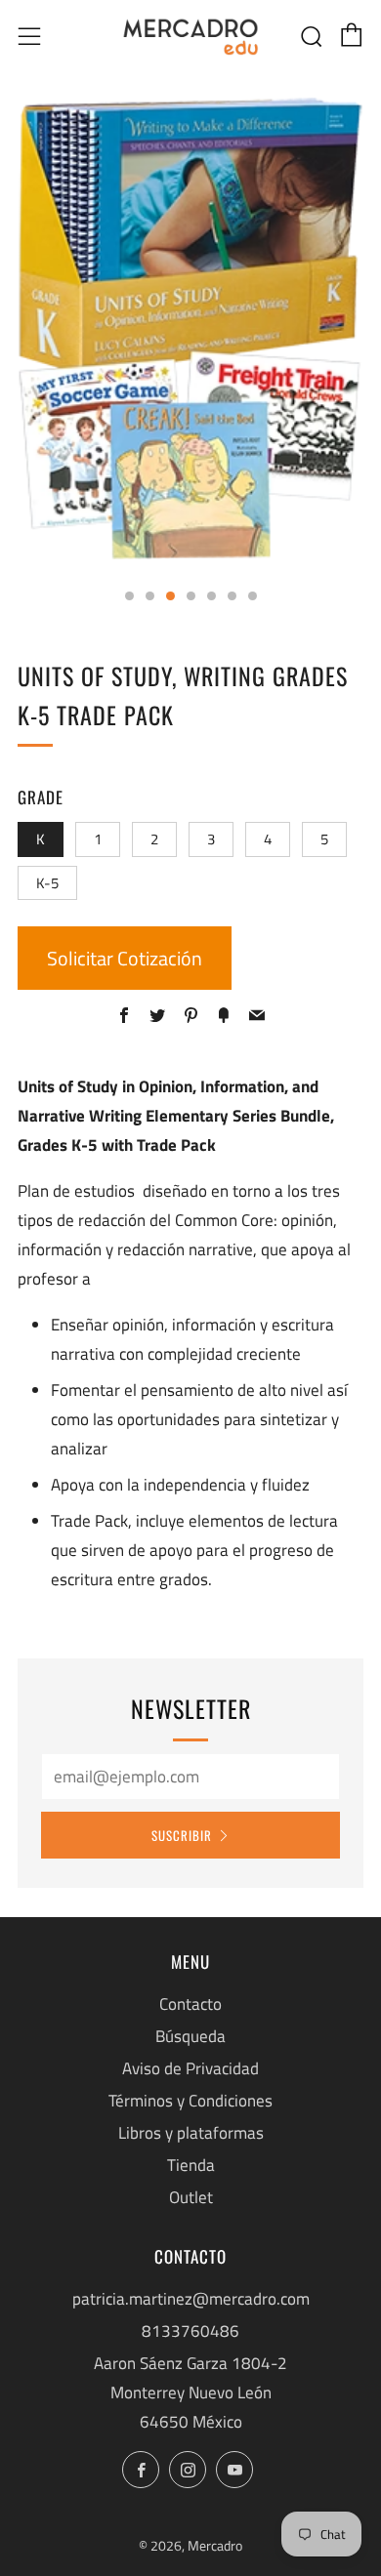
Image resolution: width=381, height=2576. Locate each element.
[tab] (129, 596)
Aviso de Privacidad (190, 2068)
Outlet (191, 2197)
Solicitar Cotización (125, 958)
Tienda (191, 2165)
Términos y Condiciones (190, 2101)
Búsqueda (190, 2036)
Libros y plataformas (191, 2133)
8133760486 (190, 2331)
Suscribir (182, 1835)
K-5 (47, 883)
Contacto (190, 2004)
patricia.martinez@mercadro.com (191, 2299)
